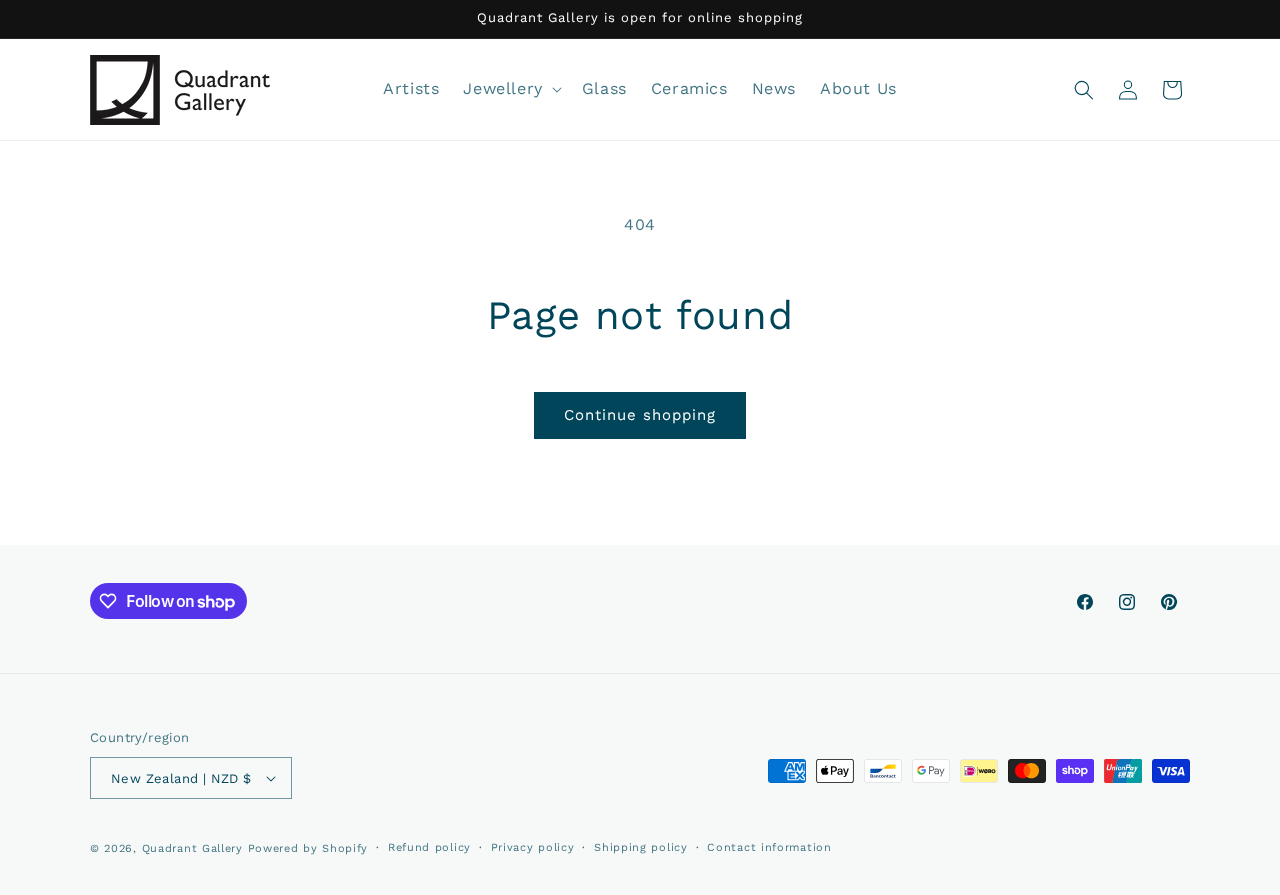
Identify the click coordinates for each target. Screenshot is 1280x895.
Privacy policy (533, 847)
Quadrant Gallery (192, 848)
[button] (510, 89)
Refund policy (429, 847)
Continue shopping (640, 415)
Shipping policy (641, 847)
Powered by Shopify (308, 848)
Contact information (769, 847)
